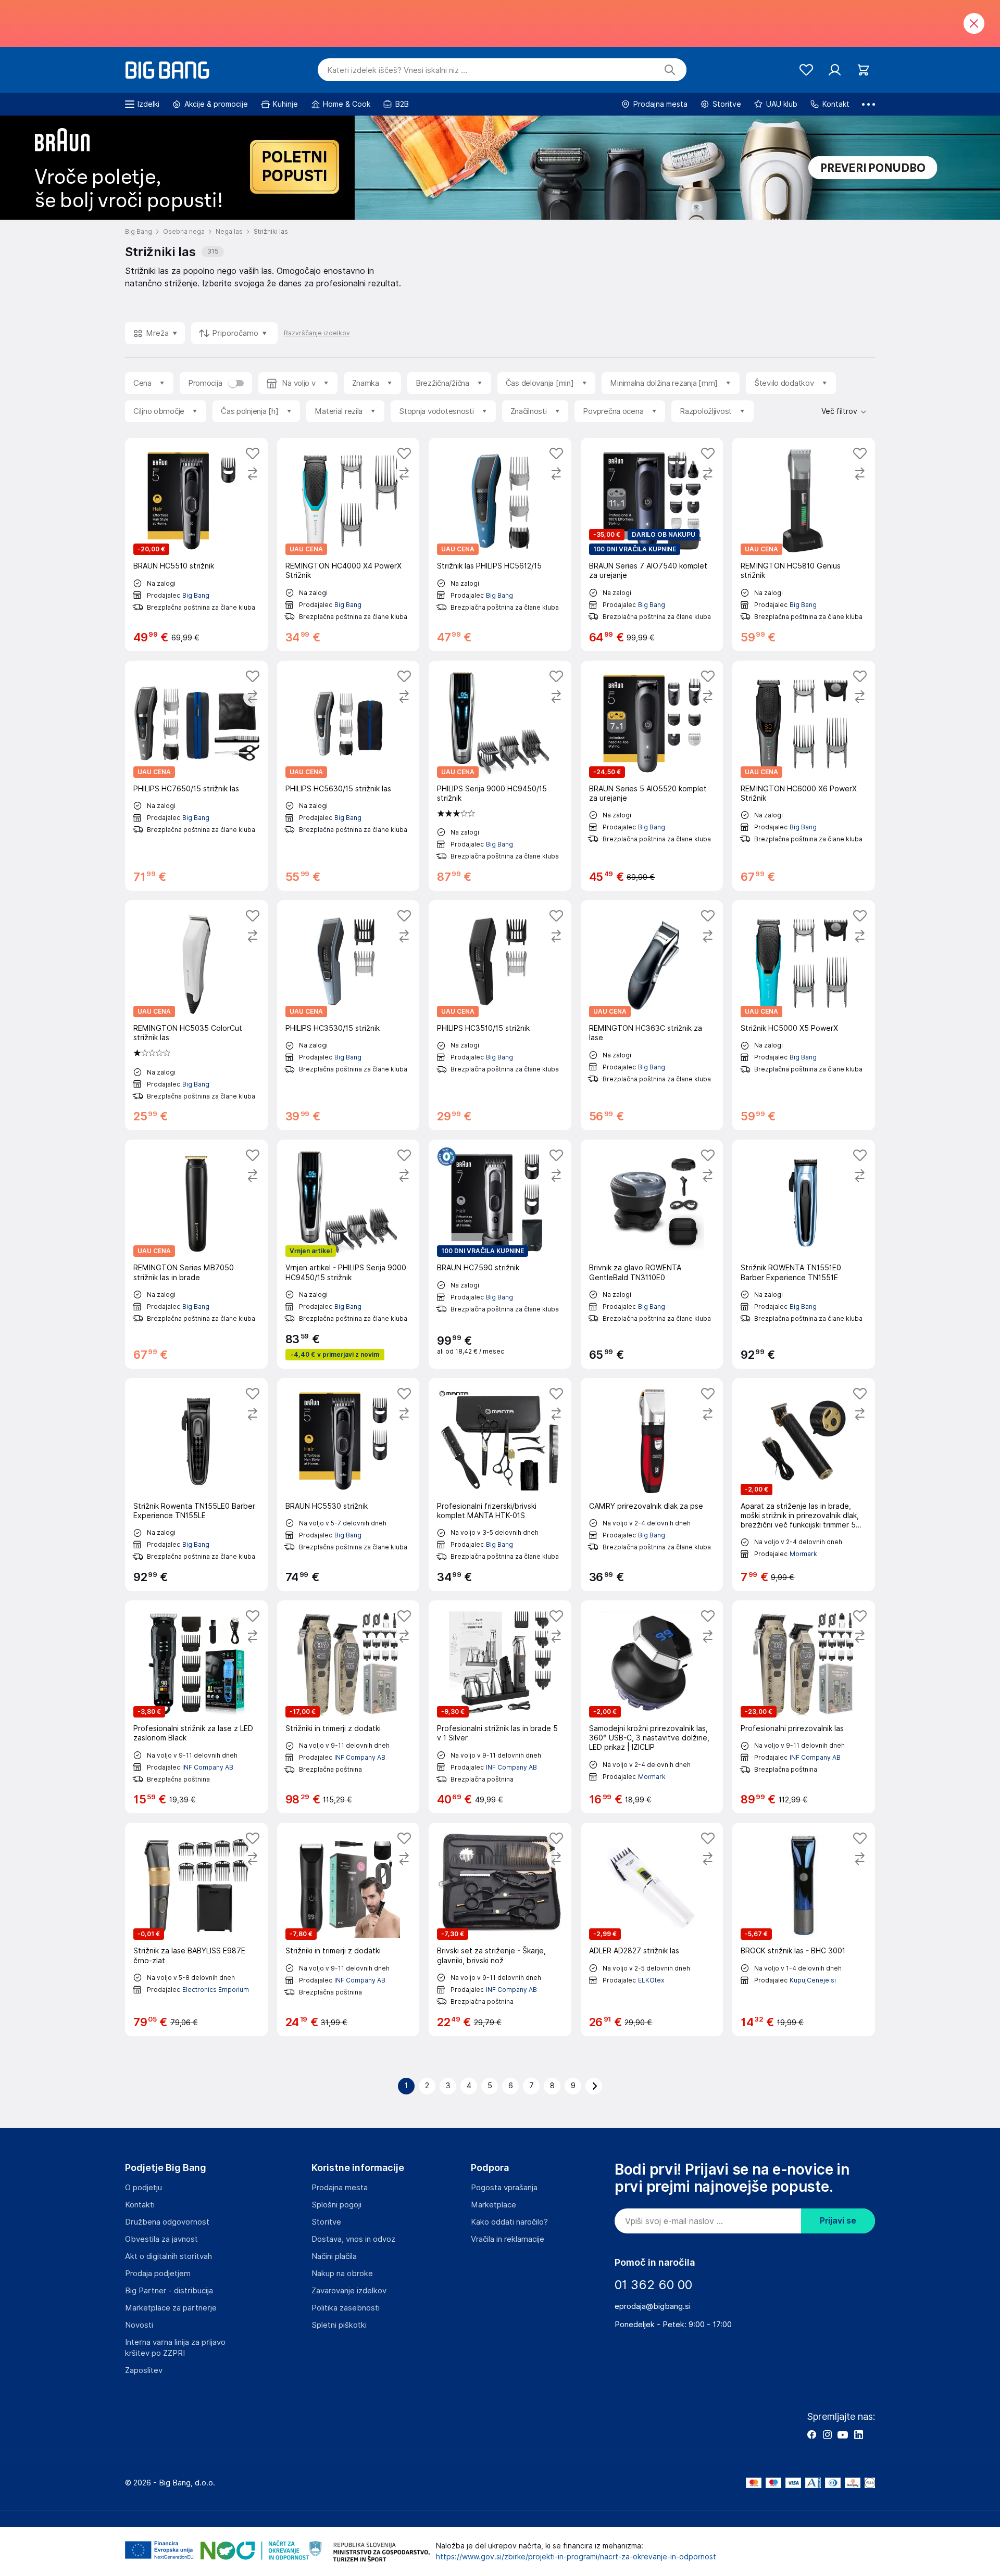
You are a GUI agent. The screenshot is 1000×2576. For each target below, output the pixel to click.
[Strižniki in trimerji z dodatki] (348, 1707)
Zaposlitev (144, 2370)
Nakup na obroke (342, 2274)
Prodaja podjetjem (158, 2274)
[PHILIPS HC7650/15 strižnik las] (196, 776)
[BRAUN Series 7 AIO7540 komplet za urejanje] (652, 544)
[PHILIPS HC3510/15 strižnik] (500, 1015)
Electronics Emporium (216, 1990)
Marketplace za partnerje (171, 2308)
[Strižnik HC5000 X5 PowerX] (804, 1015)
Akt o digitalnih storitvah (168, 2256)
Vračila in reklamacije (508, 2239)
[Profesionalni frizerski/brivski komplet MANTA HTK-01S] (500, 1485)
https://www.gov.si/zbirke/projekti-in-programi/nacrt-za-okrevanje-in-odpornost (576, 2557)
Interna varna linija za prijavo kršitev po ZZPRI (175, 2348)
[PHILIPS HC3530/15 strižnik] (348, 1015)
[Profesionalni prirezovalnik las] (804, 1707)
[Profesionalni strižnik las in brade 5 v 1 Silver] (500, 1707)
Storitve (326, 2222)
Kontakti (140, 2205)
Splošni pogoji (336, 2205)
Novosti (139, 2325)
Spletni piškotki (339, 2325)
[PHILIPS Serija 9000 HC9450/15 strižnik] (500, 776)
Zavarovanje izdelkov (349, 2291)
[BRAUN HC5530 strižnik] (348, 1485)
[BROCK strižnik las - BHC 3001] (804, 1929)
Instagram (827, 2434)
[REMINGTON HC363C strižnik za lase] (652, 1015)
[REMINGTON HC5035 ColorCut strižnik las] (196, 1015)
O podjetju (143, 2188)
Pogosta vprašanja (504, 2188)
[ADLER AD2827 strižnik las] (652, 1929)
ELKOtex (651, 1980)
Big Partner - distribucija (169, 2291)
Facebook (811, 2434)
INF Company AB (208, 1767)
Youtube (843, 2434)
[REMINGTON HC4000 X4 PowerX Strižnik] (348, 544)
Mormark (803, 1554)
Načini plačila (334, 2256)
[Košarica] (863, 70)
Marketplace (493, 2205)
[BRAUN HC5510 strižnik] (196, 544)
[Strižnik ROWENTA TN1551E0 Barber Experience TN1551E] (804, 1254)
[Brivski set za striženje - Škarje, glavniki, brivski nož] (500, 1929)
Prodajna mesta (340, 2188)
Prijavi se (838, 2221)
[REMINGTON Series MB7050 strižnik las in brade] (196, 1254)
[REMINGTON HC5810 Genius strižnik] (804, 544)
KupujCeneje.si (813, 1980)
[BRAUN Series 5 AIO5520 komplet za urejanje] (652, 776)
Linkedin (858, 2434)
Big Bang (196, 595)
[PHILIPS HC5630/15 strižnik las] (348, 776)
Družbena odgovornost (167, 2222)
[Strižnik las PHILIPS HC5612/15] (500, 544)
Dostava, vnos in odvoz (353, 2239)
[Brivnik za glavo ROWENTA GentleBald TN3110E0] (652, 1254)
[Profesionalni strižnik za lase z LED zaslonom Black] (196, 1707)
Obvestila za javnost (161, 2239)
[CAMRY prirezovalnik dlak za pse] (652, 1485)
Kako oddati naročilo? (509, 2222)
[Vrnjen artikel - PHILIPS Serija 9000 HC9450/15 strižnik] (348, 1254)
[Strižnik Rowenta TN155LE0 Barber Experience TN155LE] (196, 1485)
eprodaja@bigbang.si (653, 2306)
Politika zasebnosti (346, 2308)
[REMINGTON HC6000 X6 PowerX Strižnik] (804, 776)
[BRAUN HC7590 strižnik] (500, 1254)
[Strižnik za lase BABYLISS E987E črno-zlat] (196, 1929)
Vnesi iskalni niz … (397, 70)
